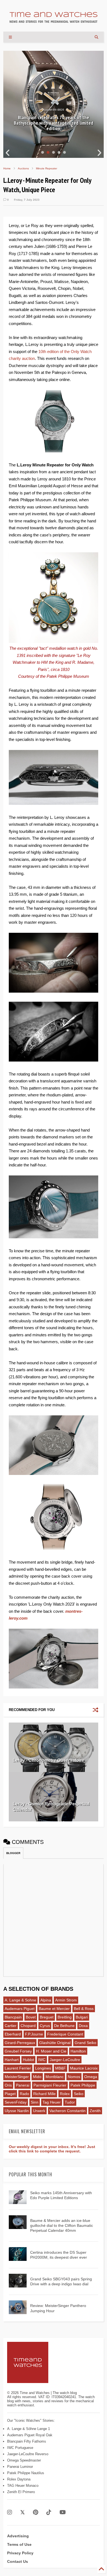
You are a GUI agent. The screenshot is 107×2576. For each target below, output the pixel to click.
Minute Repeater (47, 168)
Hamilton (78, 2051)
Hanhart (12, 2060)
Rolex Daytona (19, 2479)
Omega (91, 2077)
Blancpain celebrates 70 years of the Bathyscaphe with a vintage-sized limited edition (54, 123)
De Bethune (64, 2026)
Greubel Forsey (18, 2051)
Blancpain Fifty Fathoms (27, 2441)
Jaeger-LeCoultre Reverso (28, 2454)
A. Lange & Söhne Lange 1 (29, 2429)
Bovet (31, 2017)
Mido (37, 2077)
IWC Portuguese (20, 2448)
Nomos (74, 2077)
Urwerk (39, 2111)
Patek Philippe (83, 2085)
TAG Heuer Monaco (23, 2486)
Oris (8, 2085)
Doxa (83, 2026)
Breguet (47, 2017)
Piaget (10, 2094)
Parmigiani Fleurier (50, 2085)
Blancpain (13, 2017)
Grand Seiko (85, 2043)
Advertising (18, 2536)
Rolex (65, 2094)
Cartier (11, 2026)
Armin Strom (66, 2000)
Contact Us (18, 2561)
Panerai (23, 2085)
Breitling (65, 2017)
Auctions (23, 168)
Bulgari (82, 2017)
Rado (24, 2094)
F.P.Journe (34, 2034)
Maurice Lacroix (84, 2068)
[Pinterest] (36, 2512)
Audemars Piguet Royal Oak (30, 2435)
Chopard (28, 2026)
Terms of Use (19, 2544)
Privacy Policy (20, 2553)
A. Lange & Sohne (20, 2000)
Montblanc (55, 2077)
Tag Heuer (52, 2102)
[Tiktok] (49, 2512)
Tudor (70, 2102)
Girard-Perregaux (20, 2043)
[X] (22, 2512)
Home (7, 168)
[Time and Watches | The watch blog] (54, 20)
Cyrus (45, 2026)
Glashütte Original (55, 2043)
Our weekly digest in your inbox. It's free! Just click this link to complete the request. (52, 2149)
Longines (43, 2068)
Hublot (28, 2060)
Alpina (46, 2000)
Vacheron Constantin (67, 2111)
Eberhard (13, 2034)
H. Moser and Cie (51, 2051)
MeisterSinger (17, 2077)
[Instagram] (10, 2512)
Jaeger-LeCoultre (65, 2060)
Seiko (79, 2094)
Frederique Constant (65, 2034)
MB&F (60, 2068)
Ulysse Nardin (17, 2111)
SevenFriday (16, 2102)
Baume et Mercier (54, 2009)
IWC (42, 2060)
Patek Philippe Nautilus (26, 2473)
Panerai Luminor (20, 2467)
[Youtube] (63, 2512)
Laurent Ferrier (18, 2068)
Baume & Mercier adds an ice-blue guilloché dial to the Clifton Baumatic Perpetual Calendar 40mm (62, 2225)
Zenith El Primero (21, 2492)
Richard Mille (44, 2094)
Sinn (35, 2102)
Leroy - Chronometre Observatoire (49, 1760)
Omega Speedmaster (24, 2460)
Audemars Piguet (20, 2009)
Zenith (95, 2111)
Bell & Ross (84, 2009)
